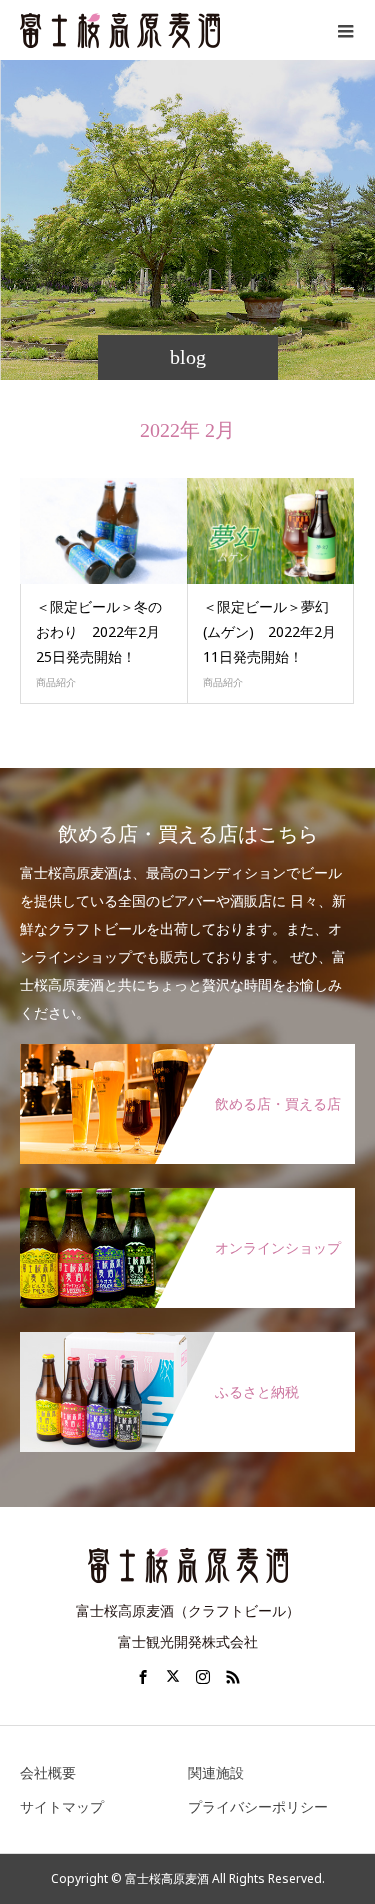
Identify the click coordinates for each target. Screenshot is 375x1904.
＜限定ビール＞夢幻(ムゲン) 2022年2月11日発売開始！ (269, 631)
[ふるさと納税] (187, 1342)
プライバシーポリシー (258, 1806)
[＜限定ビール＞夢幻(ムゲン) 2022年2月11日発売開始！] (271, 531)
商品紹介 (56, 682)
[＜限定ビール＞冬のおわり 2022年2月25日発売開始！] (104, 531)
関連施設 (216, 1772)
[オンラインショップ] (187, 1198)
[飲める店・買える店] (187, 1054)
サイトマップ (62, 1806)
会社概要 (48, 1772)
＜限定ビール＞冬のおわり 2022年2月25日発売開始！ (99, 631)
